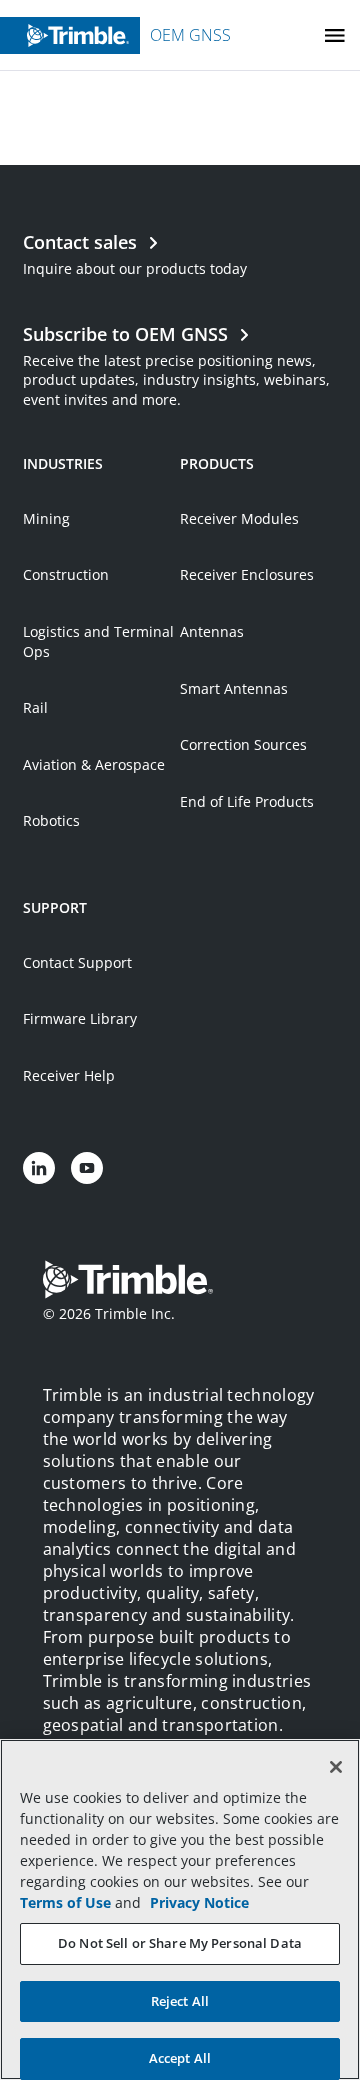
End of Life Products (247, 801)
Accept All (180, 2058)
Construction (66, 574)
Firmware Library (80, 1018)
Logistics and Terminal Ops (98, 641)
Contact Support (77, 962)
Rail (35, 707)
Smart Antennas (234, 688)
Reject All (180, 2001)
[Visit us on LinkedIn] (39, 1168)
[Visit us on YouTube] (87, 1168)
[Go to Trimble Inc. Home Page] (128, 1282)
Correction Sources (243, 744)
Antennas (212, 631)
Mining (46, 518)
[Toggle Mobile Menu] (335, 35)
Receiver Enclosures (247, 574)
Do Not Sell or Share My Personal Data (180, 1943)
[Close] (336, 1767)
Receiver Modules (239, 518)
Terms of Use (65, 1902)
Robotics (51, 820)
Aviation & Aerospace (94, 764)
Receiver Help (69, 1075)
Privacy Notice (199, 1902)
